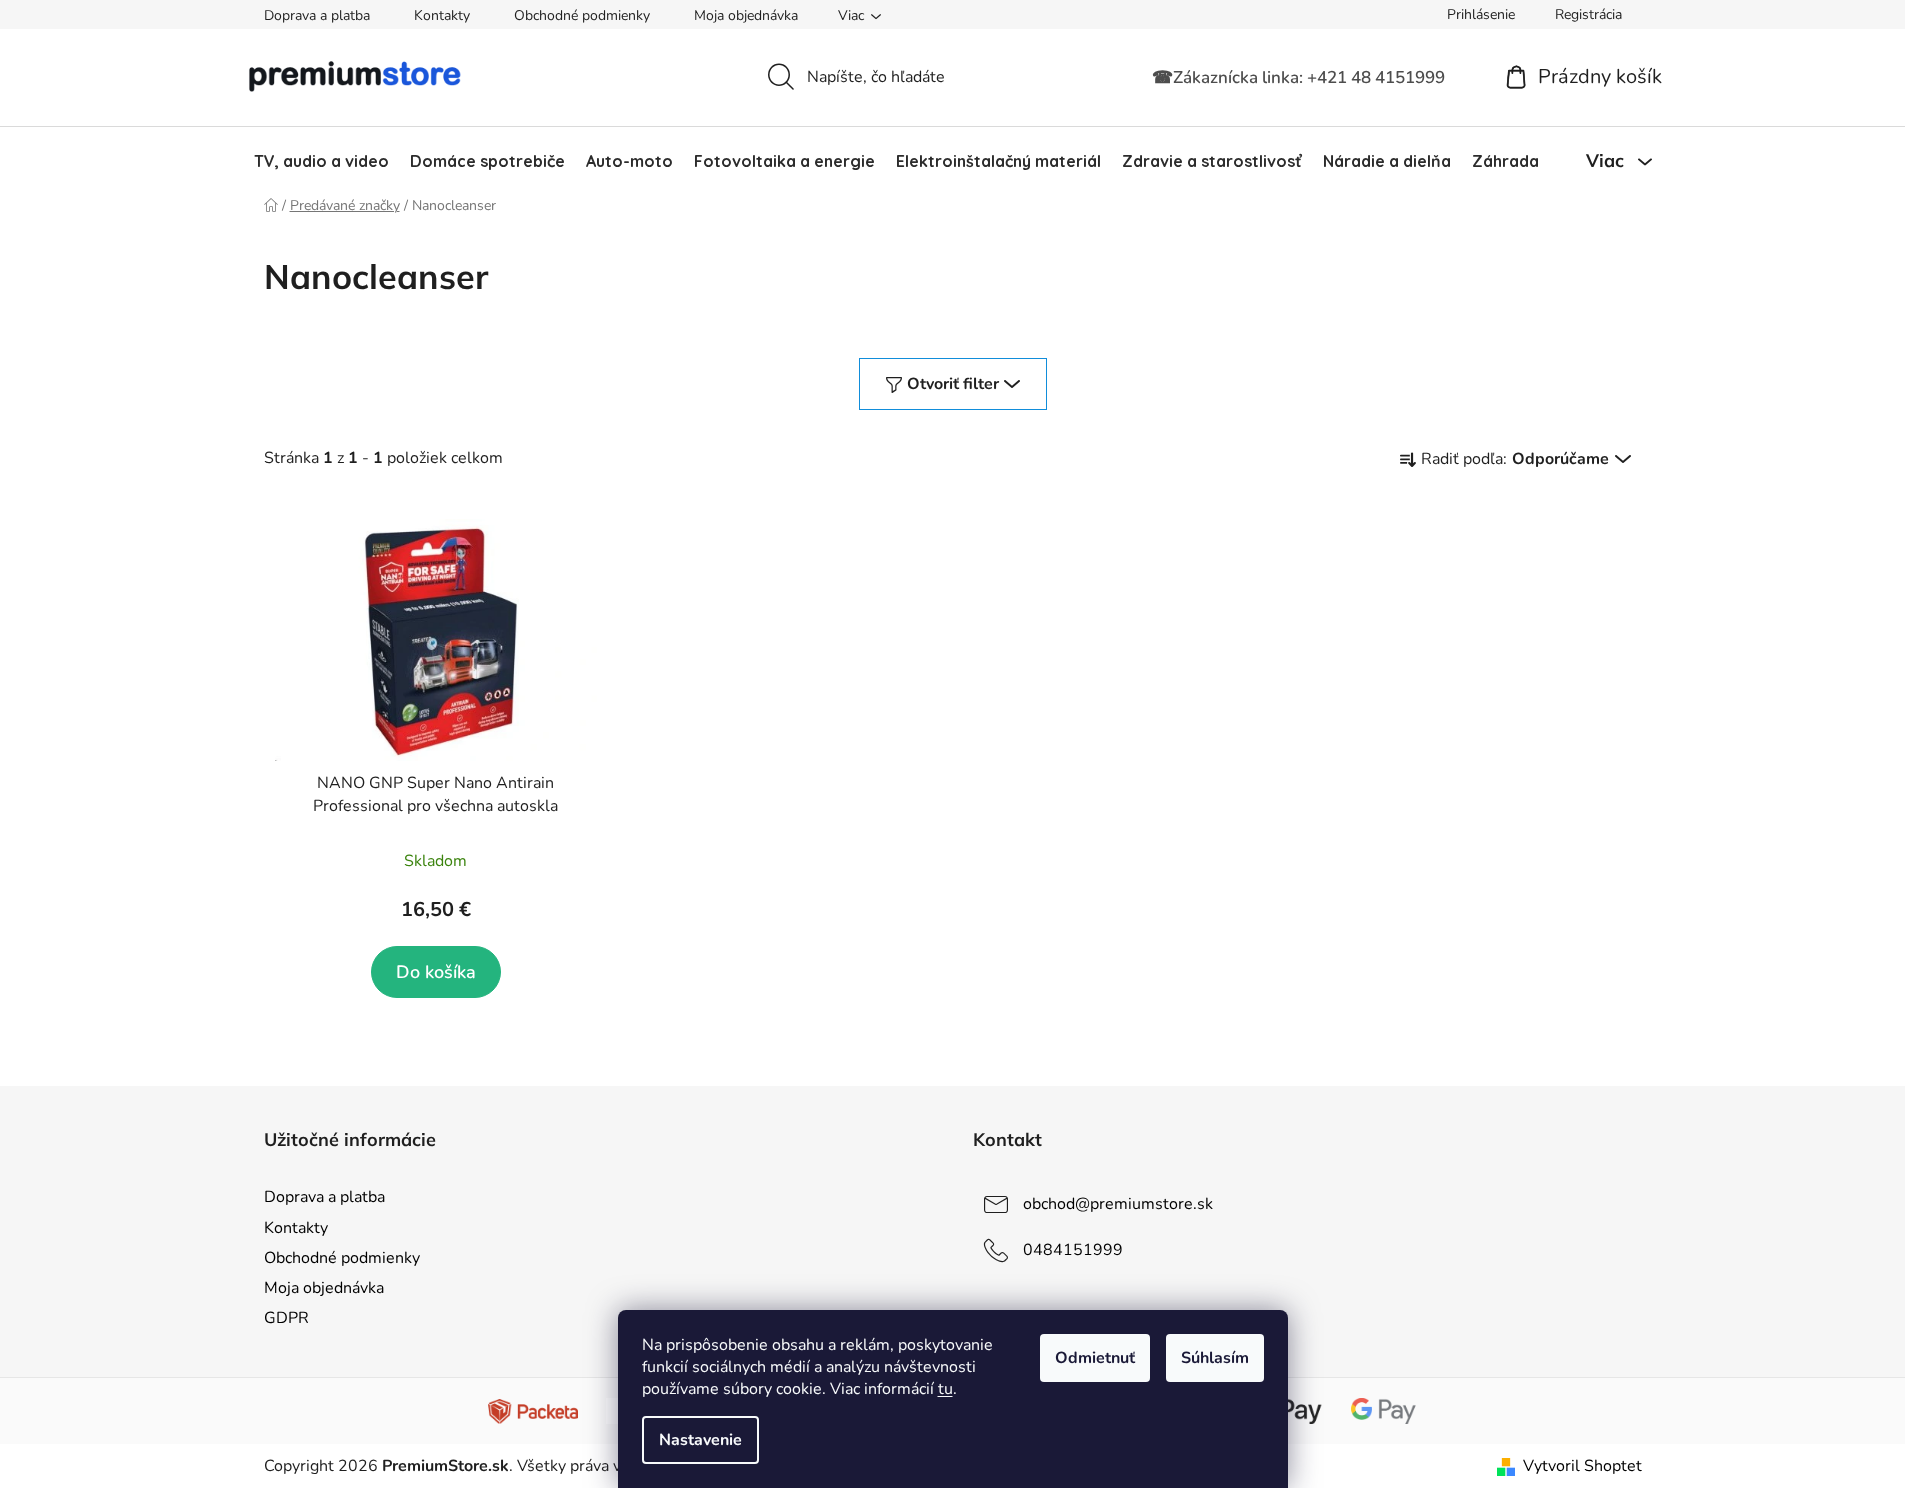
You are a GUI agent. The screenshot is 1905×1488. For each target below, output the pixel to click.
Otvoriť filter (953, 384)
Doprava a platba (317, 15)
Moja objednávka (746, 15)
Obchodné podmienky (582, 15)
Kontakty (442, 15)
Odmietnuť (1095, 1358)
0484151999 (1073, 1250)
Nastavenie (700, 1440)
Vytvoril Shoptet (1582, 1466)
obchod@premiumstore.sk (1118, 1204)
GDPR (286, 1318)
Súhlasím (1215, 1358)
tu (945, 1389)
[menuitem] (321, 161)
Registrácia (1588, 14)
